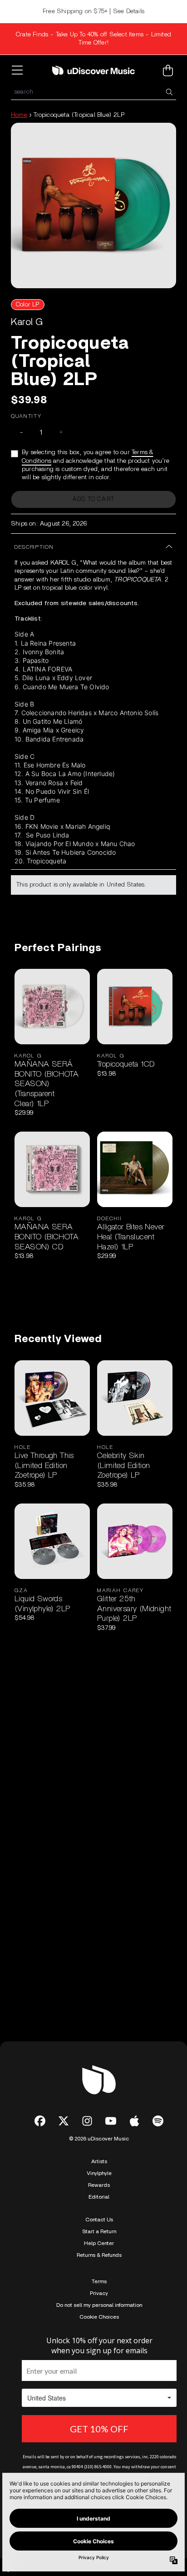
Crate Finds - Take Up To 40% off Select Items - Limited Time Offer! (93, 39)
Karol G (27, 322)
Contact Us (99, 2220)
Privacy (99, 2293)
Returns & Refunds (99, 2255)
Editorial (99, 2197)
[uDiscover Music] (93, 70)
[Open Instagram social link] (87, 2121)
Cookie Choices (99, 2317)
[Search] (169, 92)
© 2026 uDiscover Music (99, 2139)
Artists (99, 2161)
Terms (99, 2281)
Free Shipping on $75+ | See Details (93, 11)
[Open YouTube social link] (111, 2121)
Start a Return (99, 2231)
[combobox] (93, 92)
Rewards (99, 2185)
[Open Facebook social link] (40, 2121)
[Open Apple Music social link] (134, 2121)
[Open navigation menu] (19, 70)
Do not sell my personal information (99, 2305)
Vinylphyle (99, 2173)
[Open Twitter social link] (64, 2121)
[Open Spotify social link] (158, 2121)
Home (19, 115)
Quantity (26, 416)
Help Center (99, 2243)
